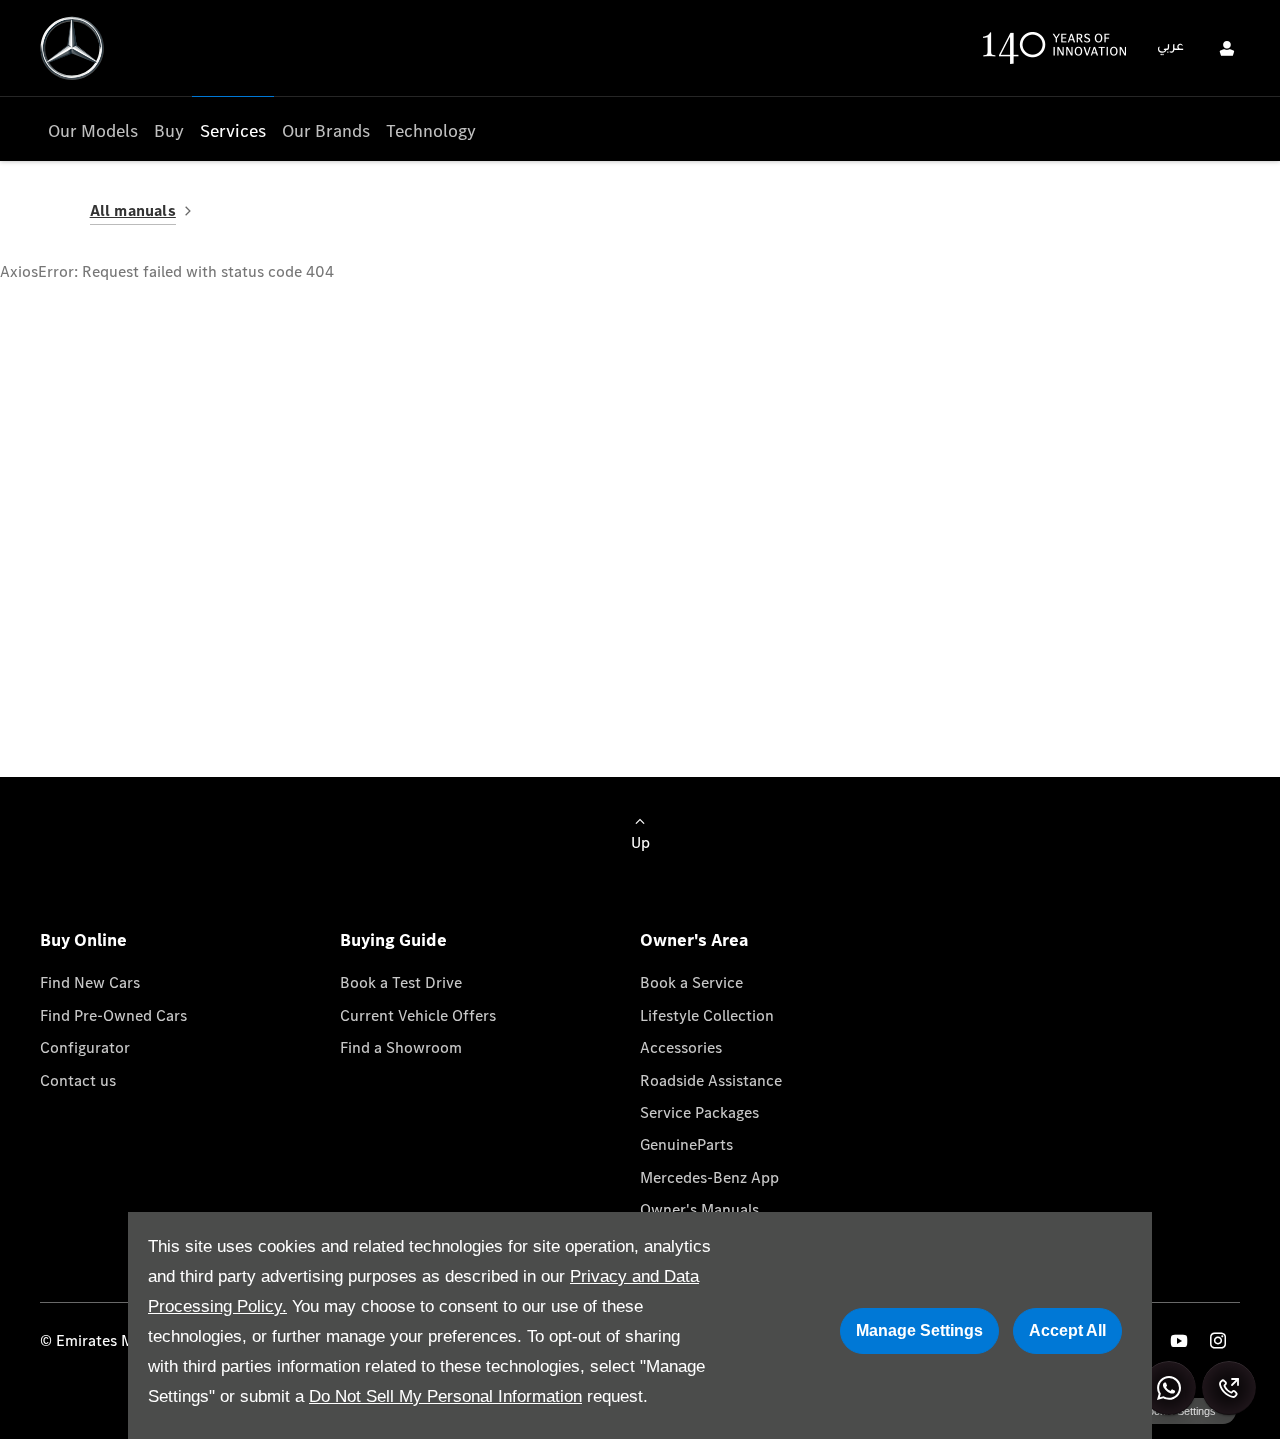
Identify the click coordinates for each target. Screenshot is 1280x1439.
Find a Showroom (401, 1047)
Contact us (78, 1080)
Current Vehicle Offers (418, 1015)
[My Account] (1227, 48)
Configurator (85, 1047)
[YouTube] (1179, 1340)
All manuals (133, 210)
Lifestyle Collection (707, 1015)
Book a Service (691, 982)
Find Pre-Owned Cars (113, 1015)
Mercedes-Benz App (709, 1177)
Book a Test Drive (401, 982)
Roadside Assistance (711, 1080)
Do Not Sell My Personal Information (445, 1396)
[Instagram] (1218, 1340)
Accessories (681, 1047)
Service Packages (699, 1112)
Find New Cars (90, 982)
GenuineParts (686, 1144)
